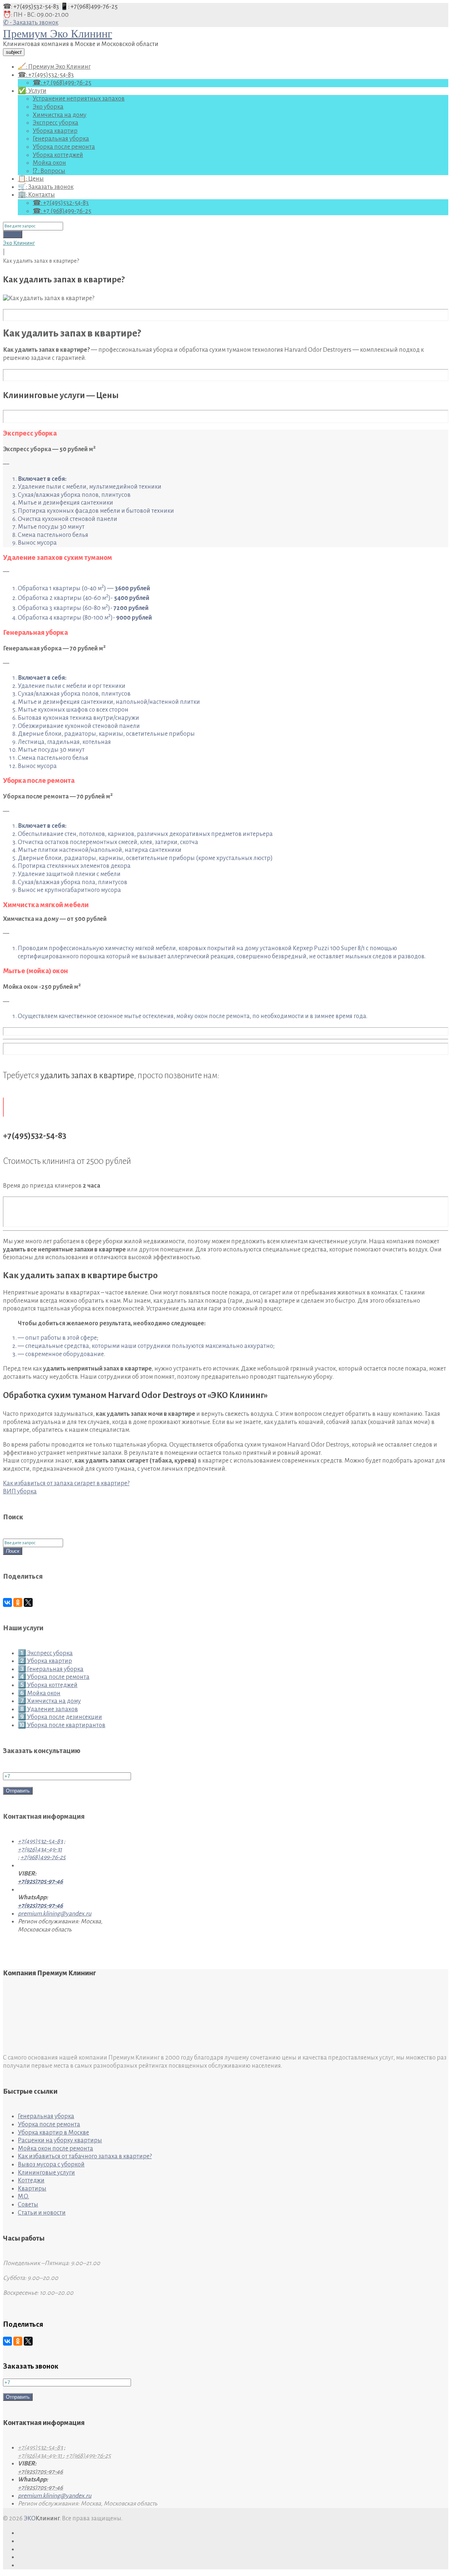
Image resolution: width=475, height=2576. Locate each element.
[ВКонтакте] (7, 1602)
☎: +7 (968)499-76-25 (62, 83)
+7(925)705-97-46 (40, 1881)
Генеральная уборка (61, 139)
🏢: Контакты (36, 195)
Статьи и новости (42, 2213)
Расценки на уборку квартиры (60, 2140)
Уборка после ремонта (64, 147)
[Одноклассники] (18, 1602)
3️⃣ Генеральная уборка (51, 1669)
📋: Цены (31, 179)
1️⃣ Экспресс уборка (45, 1653)
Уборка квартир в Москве (53, 2133)
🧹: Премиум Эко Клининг (54, 67)
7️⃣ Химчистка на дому (49, 1701)
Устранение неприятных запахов (79, 99)
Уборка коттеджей (58, 155)
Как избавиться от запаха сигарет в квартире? (66, 1483)
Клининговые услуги (46, 2173)
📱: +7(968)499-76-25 (89, 7)
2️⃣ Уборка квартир (45, 1661)
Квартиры (32, 2189)
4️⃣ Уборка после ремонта (54, 1677)
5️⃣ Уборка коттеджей (48, 1685)
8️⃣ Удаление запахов (48, 1709)
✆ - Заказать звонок (31, 23)
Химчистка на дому (60, 115)
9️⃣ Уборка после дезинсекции (60, 1717)
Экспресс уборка (55, 123)
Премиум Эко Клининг (58, 34)
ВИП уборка (20, 1492)
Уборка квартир (55, 131)
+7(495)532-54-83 (40, 1841)
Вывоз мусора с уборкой (51, 2165)
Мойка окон (49, 163)
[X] (28, 1602)
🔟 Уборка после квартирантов (62, 1725)
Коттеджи (31, 2180)
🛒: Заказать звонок (46, 187)
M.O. (23, 2196)
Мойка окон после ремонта (55, 2149)
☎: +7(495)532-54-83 (32, 7)
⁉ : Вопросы (49, 171)
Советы (28, 2205)
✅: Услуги (32, 91)
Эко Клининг (19, 243)
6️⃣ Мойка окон (39, 1693)
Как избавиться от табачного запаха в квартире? (85, 2156)
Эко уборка (48, 107)
